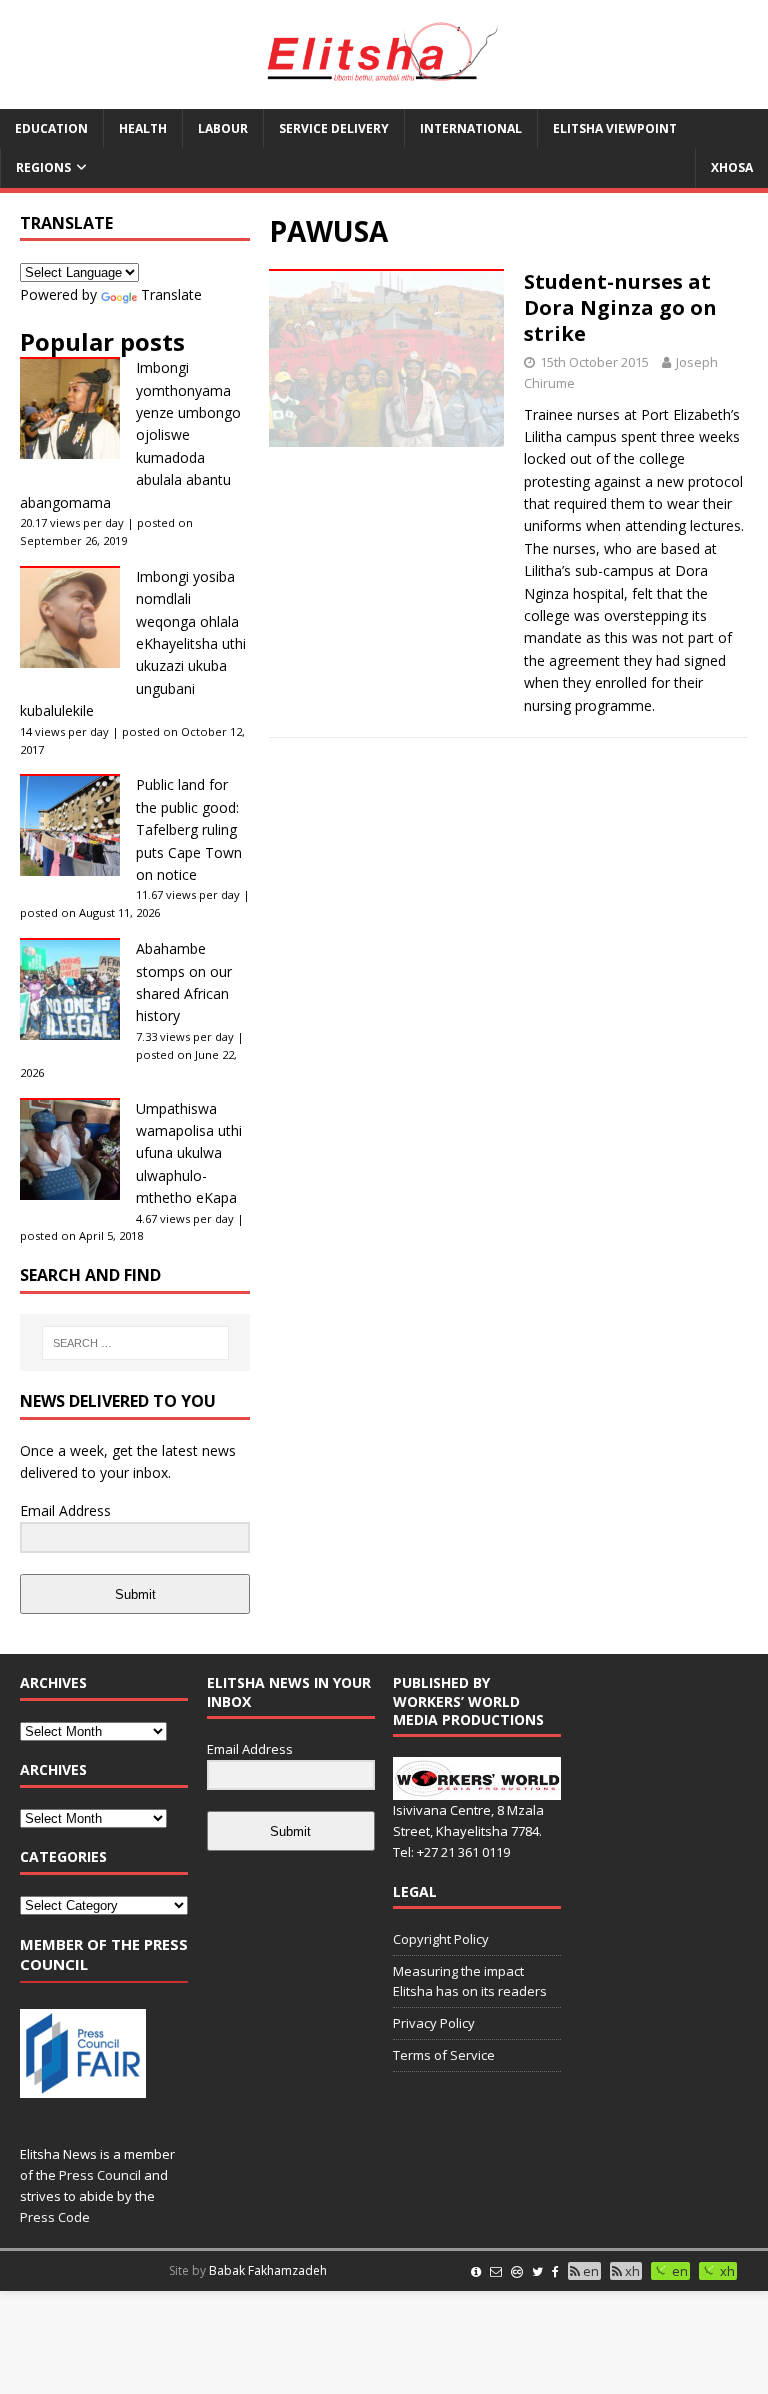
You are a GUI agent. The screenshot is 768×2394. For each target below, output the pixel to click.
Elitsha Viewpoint (615, 128)
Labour (223, 128)
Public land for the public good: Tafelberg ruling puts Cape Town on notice (189, 829)
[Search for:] (135, 1343)
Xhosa (732, 167)
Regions (43, 167)
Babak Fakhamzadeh (268, 2270)
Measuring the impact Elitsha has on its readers (470, 1981)
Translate (171, 294)
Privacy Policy (434, 2023)
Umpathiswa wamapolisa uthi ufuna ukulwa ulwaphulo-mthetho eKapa (189, 1153)
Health (143, 128)
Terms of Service (444, 2055)
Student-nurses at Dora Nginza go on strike (620, 307)
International (471, 128)
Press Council (100, 2175)
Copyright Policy (441, 1939)
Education (51, 128)
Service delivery (334, 128)
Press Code (55, 2217)
